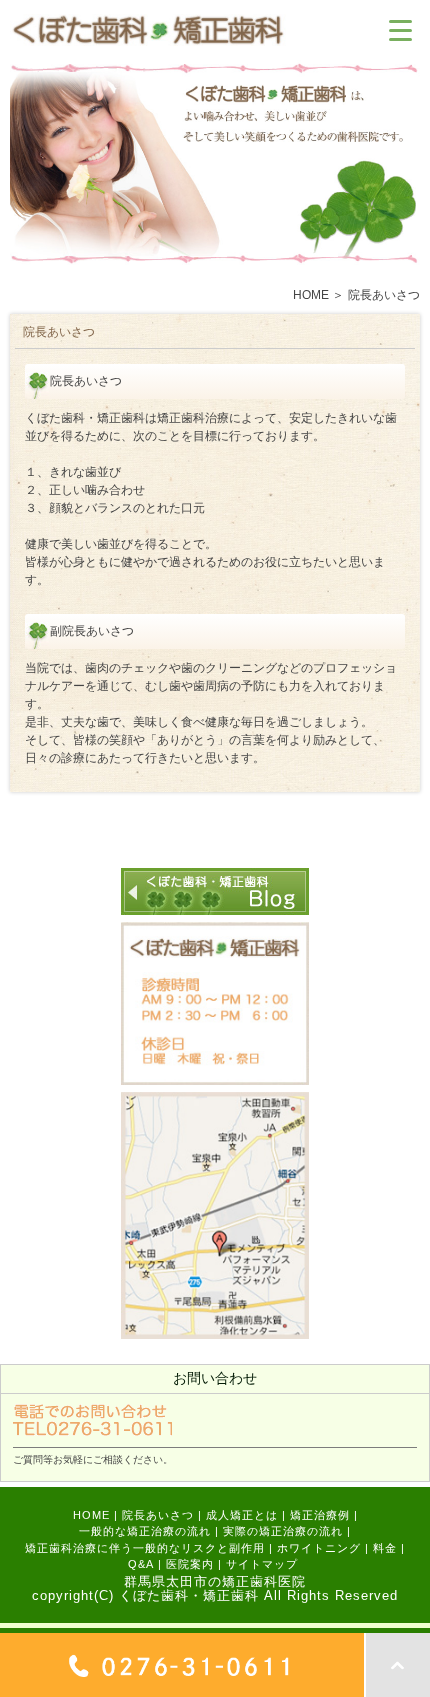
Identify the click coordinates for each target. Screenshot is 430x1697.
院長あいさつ (158, 1515)
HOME (311, 295)
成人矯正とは (242, 1515)
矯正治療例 (320, 1515)
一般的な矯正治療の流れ (145, 1531)
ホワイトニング (319, 1548)
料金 (385, 1548)
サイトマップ (262, 1564)
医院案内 (190, 1564)
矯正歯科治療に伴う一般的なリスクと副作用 (145, 1548)
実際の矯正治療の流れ (283, 1531)
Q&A (141, 1564)
